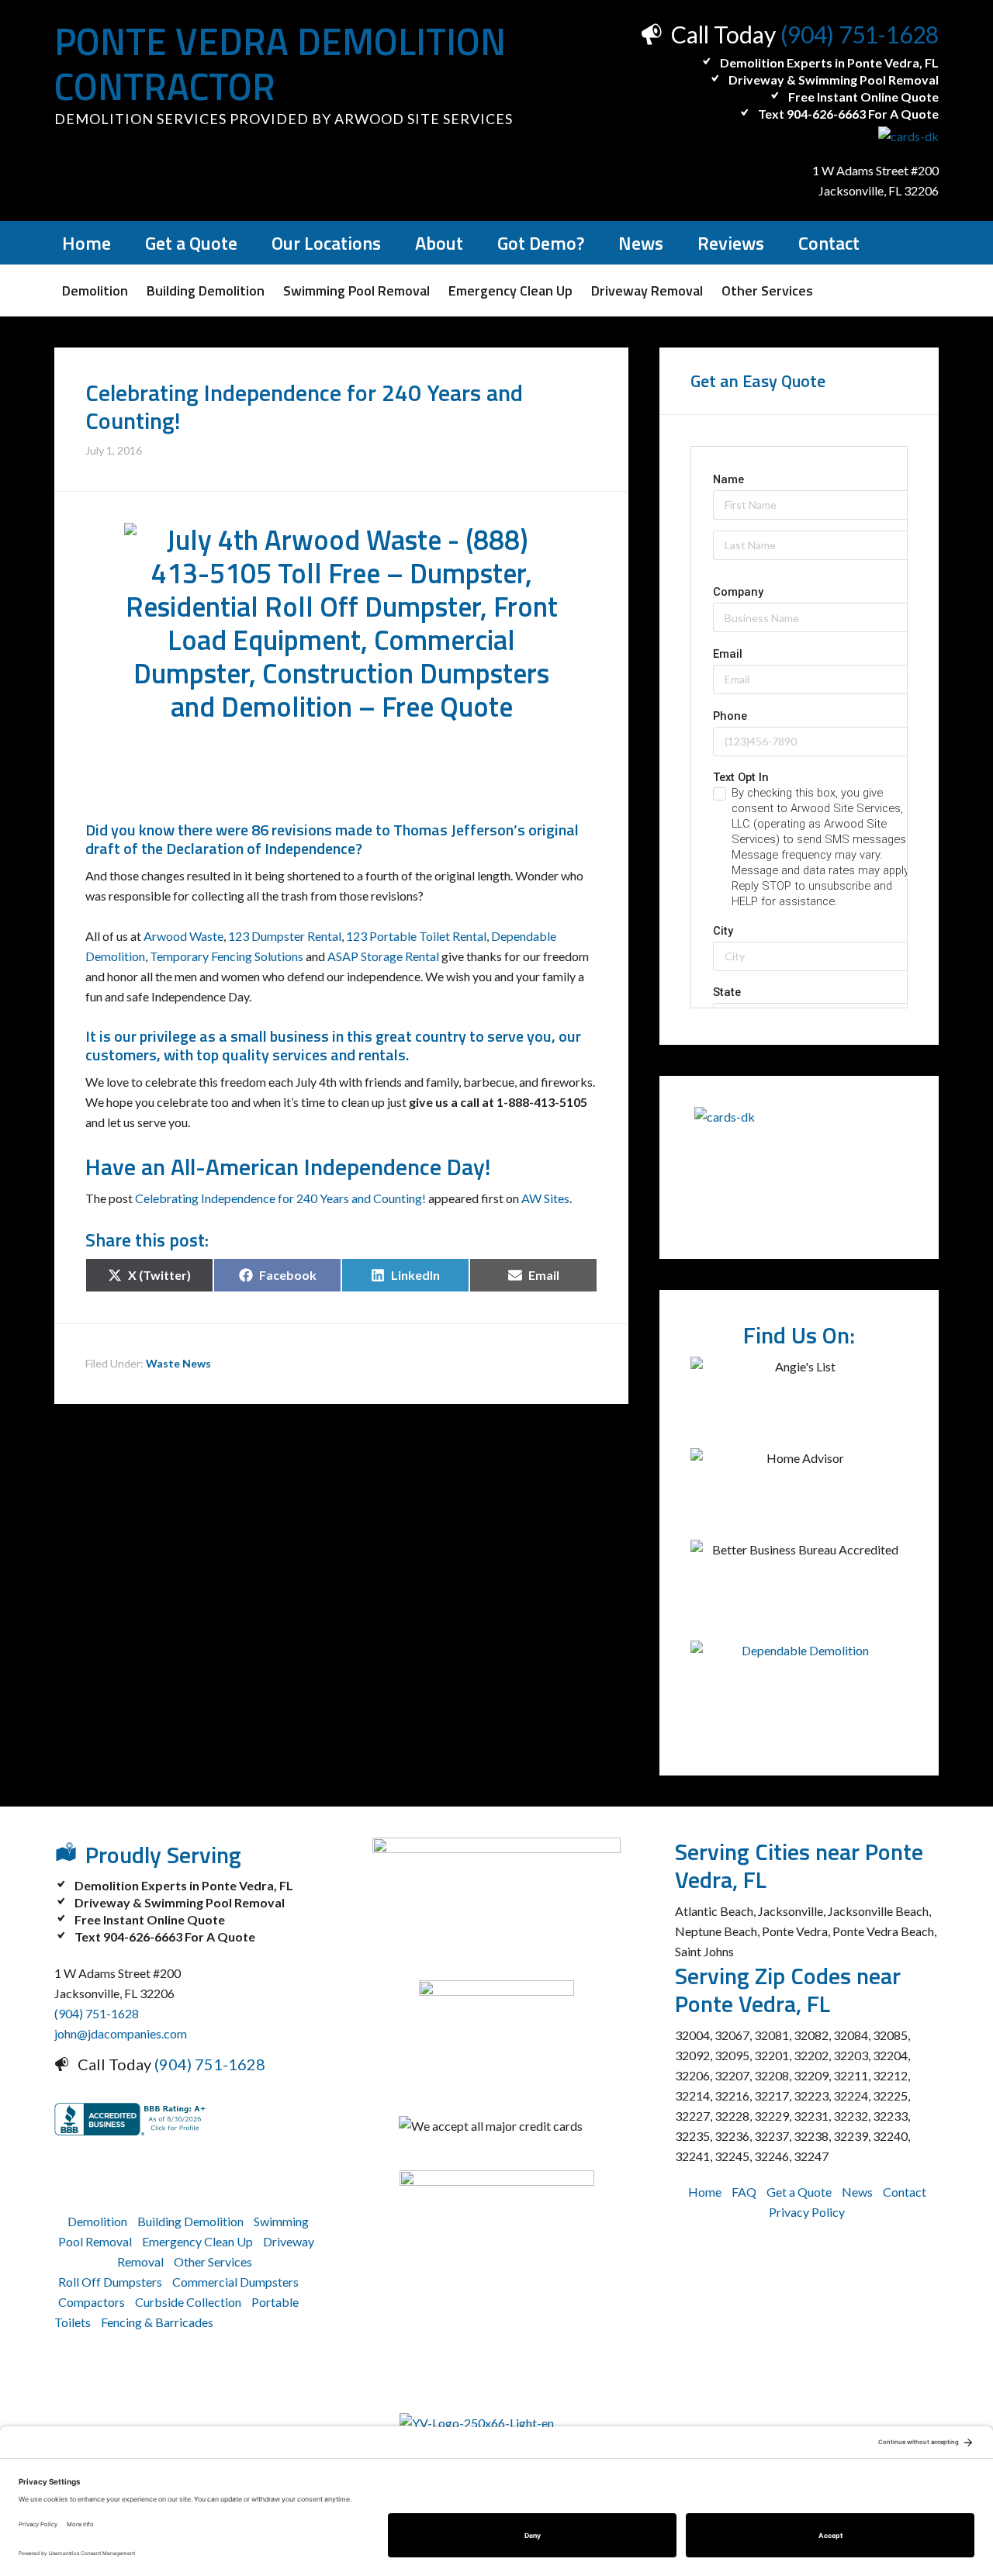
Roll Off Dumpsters (110, 2282)
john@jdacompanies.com (121, 2033)
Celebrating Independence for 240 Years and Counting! (280, 1198)
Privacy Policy (807, 2212)
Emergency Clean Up (197, 2241)
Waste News (178, 1363)
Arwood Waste (183, 936)
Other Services (213, 2261)
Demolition (97, 2221)
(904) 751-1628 (860, 34)
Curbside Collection (188, 2302)
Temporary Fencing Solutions (227, 956)
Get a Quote (799, 2192)
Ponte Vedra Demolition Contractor (280, 64)
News (857, 2192)
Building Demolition (190, 2221)
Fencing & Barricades (157, 2322)
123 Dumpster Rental (285, 936)
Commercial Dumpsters (235, 2282)
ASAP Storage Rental (383, 956)
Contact (905, 2192)
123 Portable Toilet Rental (416, 936)
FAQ (744, 2192)
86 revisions (292, 830)
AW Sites (545, 1198)
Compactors (92, 2302)
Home (705, 2192)
